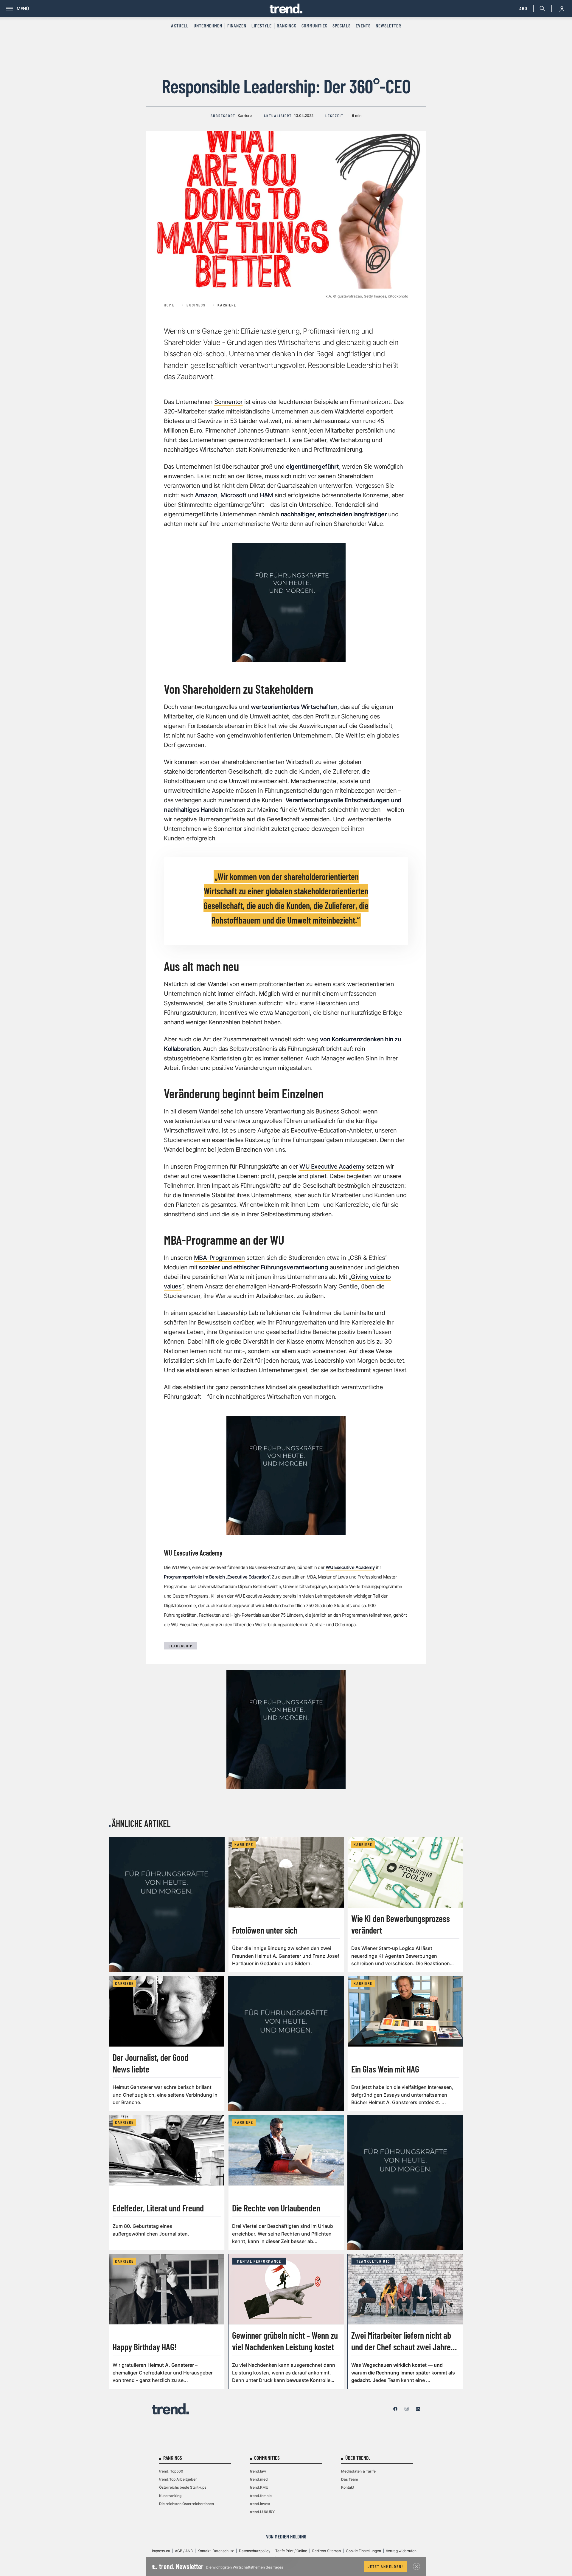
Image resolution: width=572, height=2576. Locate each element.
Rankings (287, 26)
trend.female (261, 2496)
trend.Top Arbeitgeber (178, 2479)
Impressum (161, 2551)
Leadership (181, 1646)
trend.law (258, 2471)
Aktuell (180, 26)
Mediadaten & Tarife (358, 2471)
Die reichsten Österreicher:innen (186, 2504)
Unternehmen (208, 26)
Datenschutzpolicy (255, 2551)
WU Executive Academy (332, 1167)
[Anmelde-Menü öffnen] (562, 9)
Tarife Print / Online (291, 2551)
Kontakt (348, 2487)
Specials (342, 26)
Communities (314, 26)
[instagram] (407, 2409)
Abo (523, 8)
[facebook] (395, 2409)
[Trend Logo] (170, 2409)
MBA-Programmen (219, 1258)
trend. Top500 (171, 2471)
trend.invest (260, 2504)
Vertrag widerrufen (401, 2551)
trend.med (259, 2479)
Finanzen (237, 26)
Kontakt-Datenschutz (216, 2551)
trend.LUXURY (262, 2512)
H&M (266, 495)
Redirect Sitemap (327, 2551)
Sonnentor (229, 402)
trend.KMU (259, 2487)
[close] (416, 2566)
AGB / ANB (184, 2551)
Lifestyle (262, 26)
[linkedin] (418, 2409)
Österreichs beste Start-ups (183, 2487)
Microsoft (233, 495)
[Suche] (541, 9)
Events (363, 26)
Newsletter (388, 26)
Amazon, (206, 495)
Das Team (350, 2479)
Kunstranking (170, 2496)
